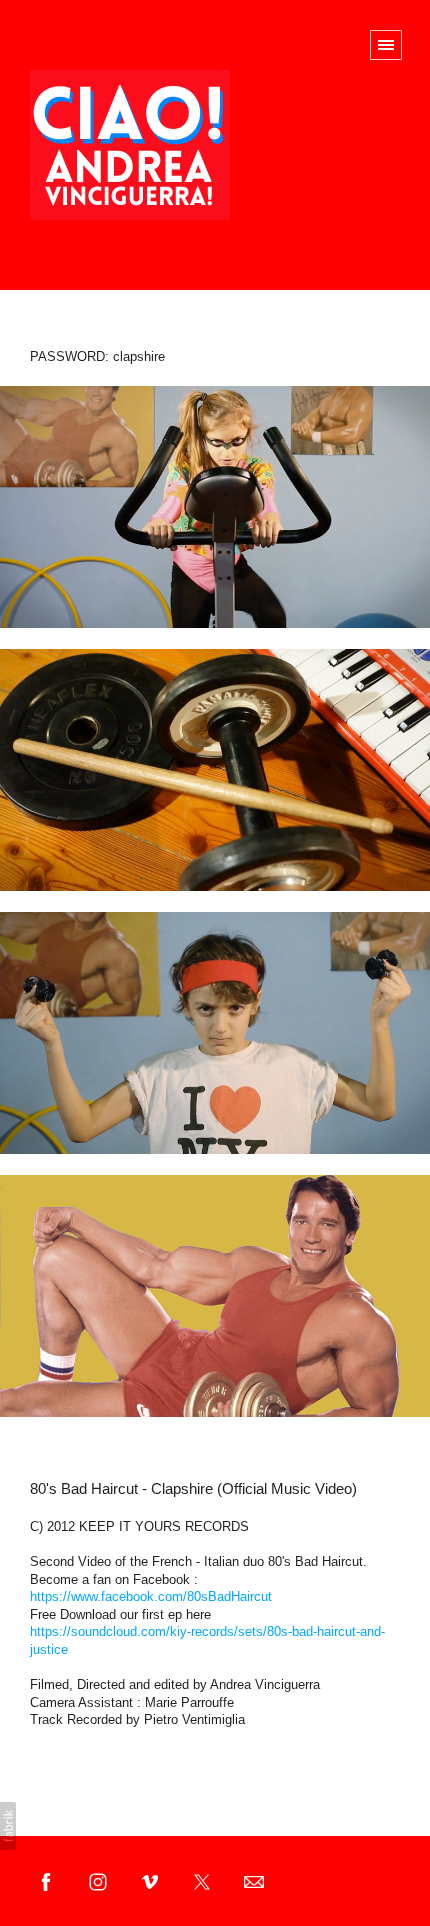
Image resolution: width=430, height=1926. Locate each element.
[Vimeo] (150, 1881)
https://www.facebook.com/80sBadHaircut (151, 1596)
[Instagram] (98, 1881)
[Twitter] (202, 1881)
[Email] (254, 1881)
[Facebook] (46, 1881)
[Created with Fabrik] (8, 1826)
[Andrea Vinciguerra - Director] (130, 145)
